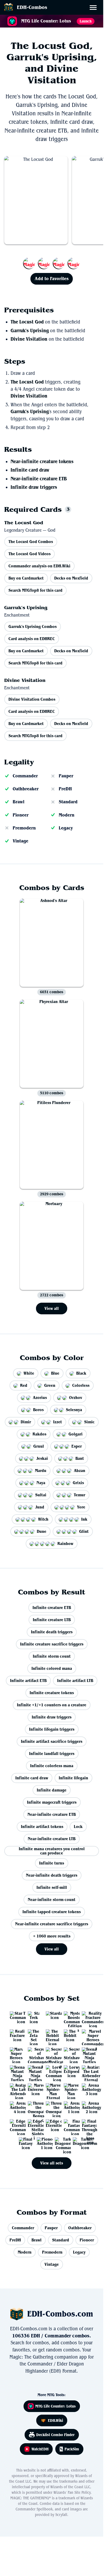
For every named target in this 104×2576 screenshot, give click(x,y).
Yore (81, 1507)
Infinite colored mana (52, 1668)
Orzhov (76, 1398)
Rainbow (65, 1544)
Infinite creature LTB (52, 1620)
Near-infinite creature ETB (39, 479)
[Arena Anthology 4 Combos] (16, 2107)
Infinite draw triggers (34, 487)
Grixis (78, 1483)
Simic (89, 1422)
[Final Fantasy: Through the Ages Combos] (88, 2125)
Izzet (58, 1422)
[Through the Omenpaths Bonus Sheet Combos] (34, 2107)
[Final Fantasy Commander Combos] (70, 2125)
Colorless (81, 1385)
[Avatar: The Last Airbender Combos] (16, 2089)
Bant (80, 1458)
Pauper (66, 776)
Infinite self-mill (52, 1887)
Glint (84, 1531)
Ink (84, 1519)
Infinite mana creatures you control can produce (52, 1851)
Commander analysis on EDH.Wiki (39, 566)
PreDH (65, 789)
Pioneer (21, 815)
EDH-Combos (32, 7)
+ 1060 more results (52, 1936)
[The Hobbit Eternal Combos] (52, 2035)
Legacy (66, 828)
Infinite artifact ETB (28, 1681)
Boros (38, 1410)
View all (52, 1308)
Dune (42, 1531)
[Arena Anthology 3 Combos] (88, 2089)
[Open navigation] (95, 8)
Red (24, 1385)
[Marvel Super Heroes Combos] (16, 2053)
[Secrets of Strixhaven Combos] (70, 2053)
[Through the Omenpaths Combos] (52, 2107)
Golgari (76, 1434)
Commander (25, 776)
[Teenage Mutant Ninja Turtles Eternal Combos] (88, 2053)
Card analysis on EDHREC (32, 639)
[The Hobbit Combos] (70, 2035)
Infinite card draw (30, 470)
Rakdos (39, 1434)
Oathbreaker (26, 789)
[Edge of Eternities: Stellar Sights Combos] (34, 2125)
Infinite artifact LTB (75, 1681)
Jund (40, 1507)
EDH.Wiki (55, 2420)
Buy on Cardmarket (26, 578)
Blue (55, 1373)
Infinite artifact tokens (42, 1827)
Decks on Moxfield (71, 578)
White (29, 1373)
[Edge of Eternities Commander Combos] (16, 2125)
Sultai (41, 1495)
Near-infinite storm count (52, 1900)
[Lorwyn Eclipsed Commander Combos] (52, 2071)
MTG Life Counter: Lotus (55, 2406)
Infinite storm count (52, 1656)
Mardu (41, 1471)
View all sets (52, 2163)
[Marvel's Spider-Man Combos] (70, 2089)
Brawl (19, 802)
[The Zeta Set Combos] (34, 2035)
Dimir (26, 1422)
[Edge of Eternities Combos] (52, 2125)
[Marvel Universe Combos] (34, 2089)
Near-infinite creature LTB (52, 1839)
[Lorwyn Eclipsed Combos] (70, 2071)
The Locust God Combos (31, 542)
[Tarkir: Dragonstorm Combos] (79, 2143)
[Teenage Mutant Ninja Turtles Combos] (34, 2071)
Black (81, 1373)
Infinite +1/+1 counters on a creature (52, 1705)
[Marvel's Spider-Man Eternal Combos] (52, 2089)
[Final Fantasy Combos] (25, 2143)
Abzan (80, 1471)
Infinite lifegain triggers (52, 1729)
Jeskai (42, 1458)
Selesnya (74, 1410)
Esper (77, 1446)
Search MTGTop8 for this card (35, 590)
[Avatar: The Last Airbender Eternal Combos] (88, 2071)
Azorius (40, 1398)
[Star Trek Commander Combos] (16, 2017)
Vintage (21, 841)
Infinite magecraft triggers (52, 1802)
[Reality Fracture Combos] (16, 2035)
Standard (68, 802)
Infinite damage (52, 1790)
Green (50, 1385)
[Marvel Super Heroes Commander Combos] (88, 2035)
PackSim (72, 2449)
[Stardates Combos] (52, 2017)
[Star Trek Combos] (34, 2017)
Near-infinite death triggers (52, 1875)
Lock (78, 1827)
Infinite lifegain (73, 1778)
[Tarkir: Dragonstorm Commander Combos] (61, 2143)
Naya (41, 1483)
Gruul (39, 1446)
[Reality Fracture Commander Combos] (88, 2017)
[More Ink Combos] (52, 263)
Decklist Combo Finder (55, 2435)
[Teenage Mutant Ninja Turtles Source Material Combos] (16, 2071)
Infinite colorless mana (52, 1766)
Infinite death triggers (52, 1632)
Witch (43, 1519)
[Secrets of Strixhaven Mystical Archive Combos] (52, 2053)
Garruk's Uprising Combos (33, 626)
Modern (67, 815)
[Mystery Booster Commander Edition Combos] (70, 2017)
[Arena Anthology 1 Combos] (70, 2107)
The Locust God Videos (30, 554)
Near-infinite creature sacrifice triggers (52, 1924)
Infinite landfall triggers (52, 1754)
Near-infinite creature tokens (42, 462)
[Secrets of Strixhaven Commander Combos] (34, 2053)
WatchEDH (40, 2449)
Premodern (24, 828)
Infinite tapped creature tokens (52, 1912)
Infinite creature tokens (52, 1693)
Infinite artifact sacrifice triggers (52, 1741)
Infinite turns (52, 1863)
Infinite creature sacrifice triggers (52, 1644)
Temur (80, 1495)
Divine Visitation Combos (32, 699)
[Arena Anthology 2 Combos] (88, 2107)
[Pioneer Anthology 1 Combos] (43, 2143)
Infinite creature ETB (52, 1608)
